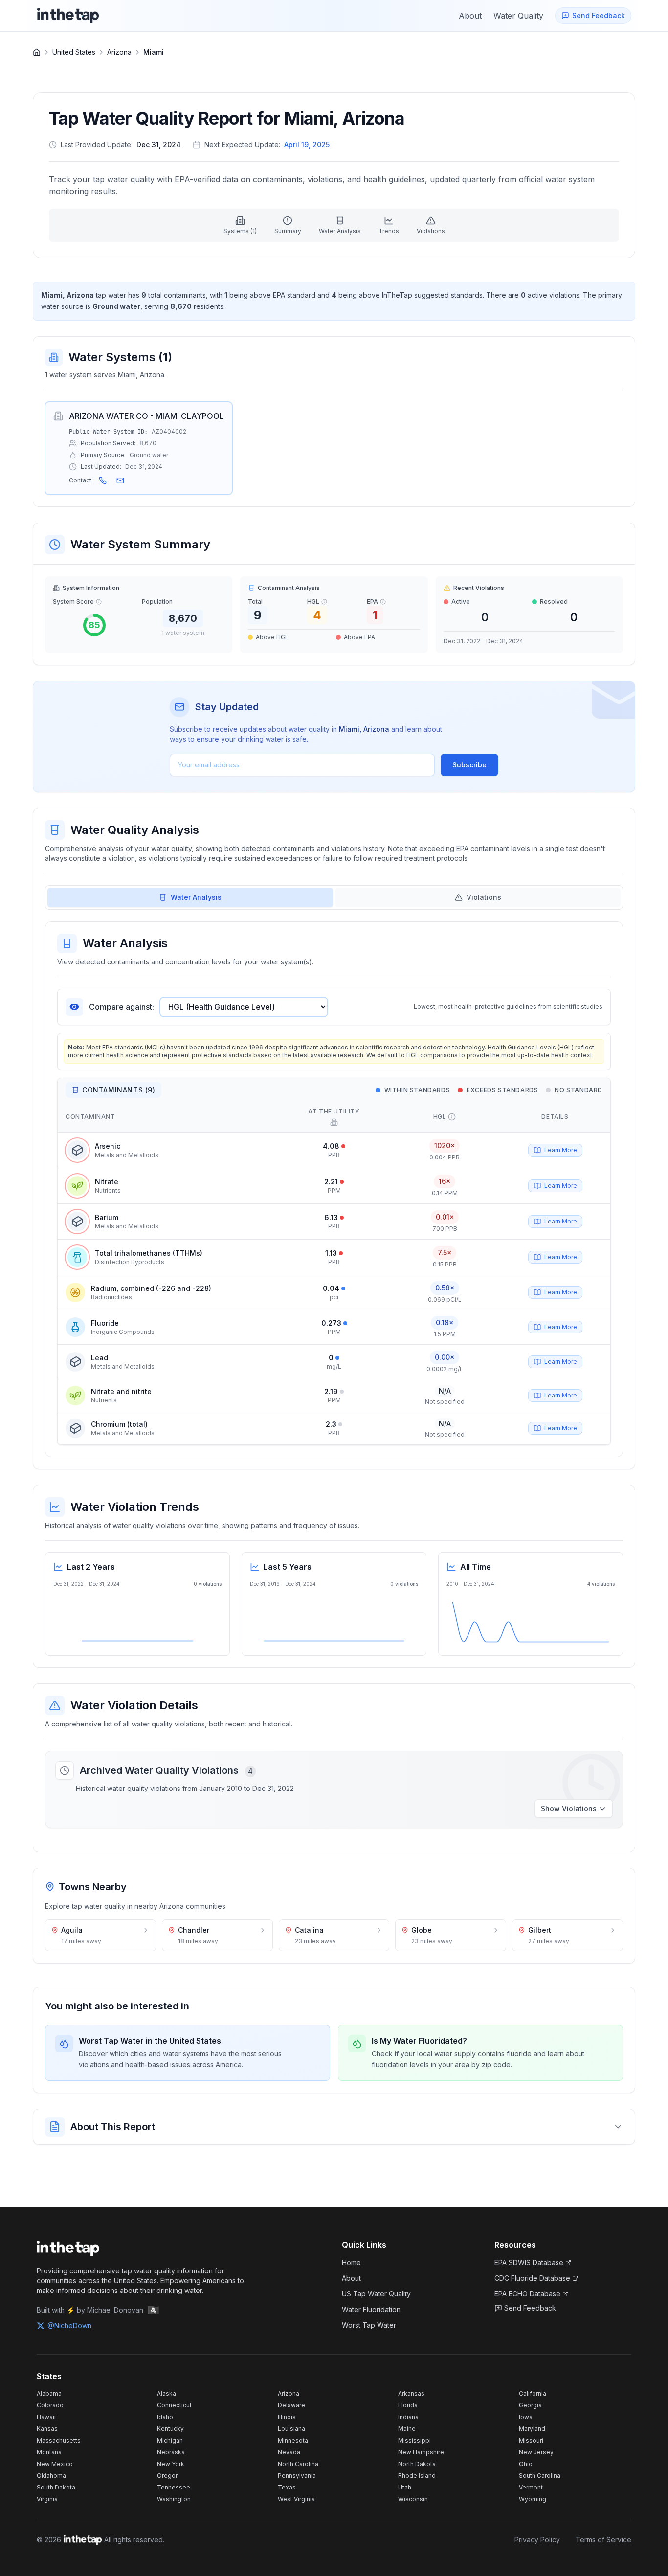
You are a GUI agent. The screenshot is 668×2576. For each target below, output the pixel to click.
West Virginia (296, 2499)
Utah (405, 2487)
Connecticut (174, 2405)
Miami (154, 52)
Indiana (408, 2417)
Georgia (530, 2405)
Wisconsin (413, 2499)
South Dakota (56, 2487)
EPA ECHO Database (527, 2294)
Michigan (170, 2440)
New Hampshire (421, 2452)
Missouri (531, 2440)
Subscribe (469, 765)
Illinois (287, 2417)
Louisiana (291, 2429)
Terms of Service (603, 2540)
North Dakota (417, 2464)
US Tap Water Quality (376, 2294)
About (351, 2278)
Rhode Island (417, 2476)
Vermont (531, 2487)
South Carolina (540, 2476)
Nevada (289, 2452)
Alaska (167, 2393)
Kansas (47, 2429)
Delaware (291, 2405)
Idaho (165, 2417)
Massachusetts (59, 2440)
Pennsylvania (297, 2476)
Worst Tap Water (369, 2325)
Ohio (526, 2464)
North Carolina (298, 2464)
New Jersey (536, 2452)
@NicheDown (69, 2325)
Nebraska (171, 2452)
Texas (287, 2487)
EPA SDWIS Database (529, 2262)
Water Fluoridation (371, 2309)
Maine (407, 2429)
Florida (408, 2405)
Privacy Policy (537, 2540)
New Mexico (55, 2464)
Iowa (526, 2417)
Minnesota (293, 2440)
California (533, 2393)
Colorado (50, 2405)
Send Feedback (530, 2308)
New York (171, 2464)
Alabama (49, 2393)
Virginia (47, 2499)
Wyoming (533, 2499)
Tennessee (174, 2487)
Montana (49, 2452)
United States (74, 52)
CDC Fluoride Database (532, 2278)
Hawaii (46, 2417)
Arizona (119, 52)
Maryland (532, 2429)
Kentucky (170, 2429)
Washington (174, 2499)
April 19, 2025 (307, 144)
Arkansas (411, 2393)
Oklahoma (51, 2476)
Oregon (168, 2476)
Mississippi (414, 2440)
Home (351, 2262)
